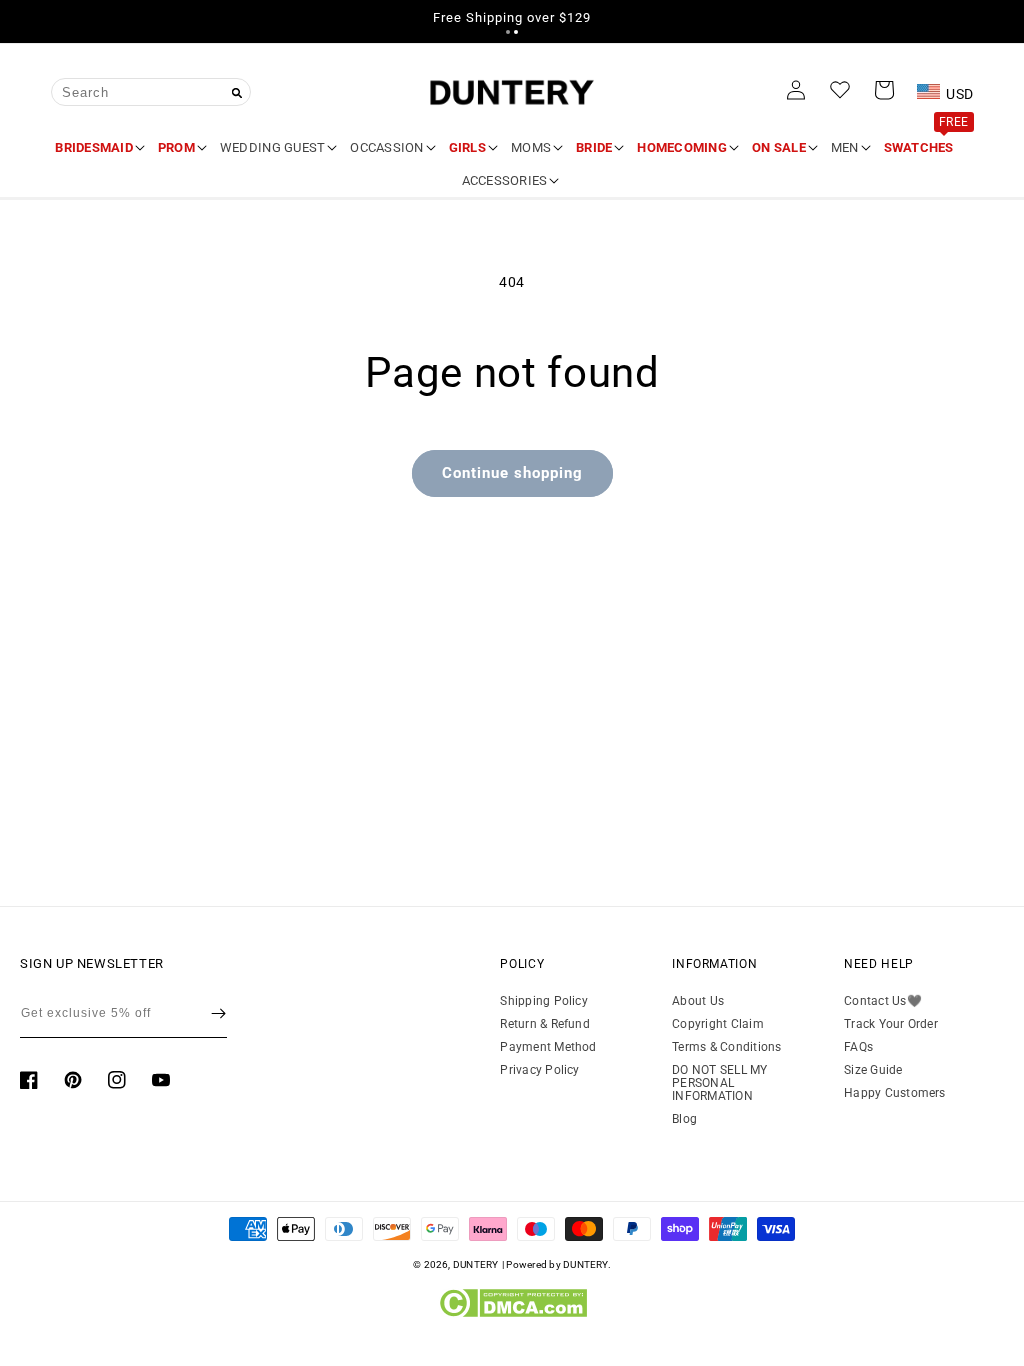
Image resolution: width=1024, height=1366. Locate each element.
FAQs (858, 1047)
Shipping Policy (544, 1001)
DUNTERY (476, 1264)
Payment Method (548, 1047)
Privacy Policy (539, 1070)
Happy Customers (895, 1093)
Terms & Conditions (726, 1047)
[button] (508, 32)
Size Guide (873, 1070)
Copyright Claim (718, 1024)
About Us (698, 1001)
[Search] (237, 93)
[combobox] (151, 92)
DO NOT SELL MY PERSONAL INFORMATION (719, 1083)
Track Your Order (891, 1024)
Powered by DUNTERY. (558, 1264)
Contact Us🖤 (883, 1001)
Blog (684, 1119)
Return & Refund (545, 1024)
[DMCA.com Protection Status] (512, 1313)
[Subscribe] (218, 1014)
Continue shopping (512, 473)
